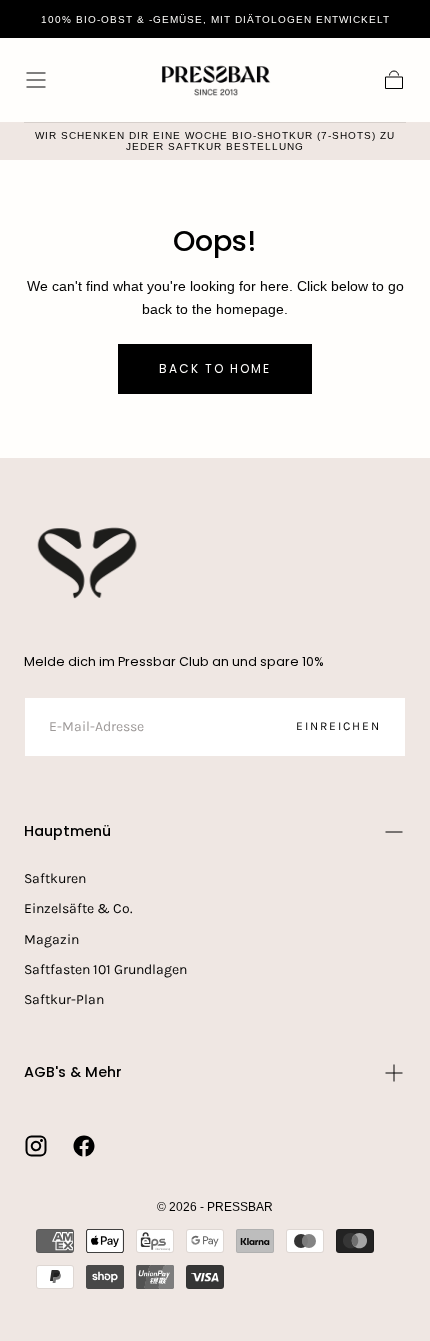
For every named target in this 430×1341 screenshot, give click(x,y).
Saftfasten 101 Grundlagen (105, 969)
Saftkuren (55, 878)
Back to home (215, 368)
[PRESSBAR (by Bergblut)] (89, 563)
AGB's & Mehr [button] (73, 1072)
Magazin (51, 939)
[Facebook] (84, 1146)
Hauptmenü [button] (67, 831)
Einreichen (338, 726)
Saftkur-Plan (64, 999)
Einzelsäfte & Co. (78, 908)
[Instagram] (36, 1146)
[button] (36, 80)
